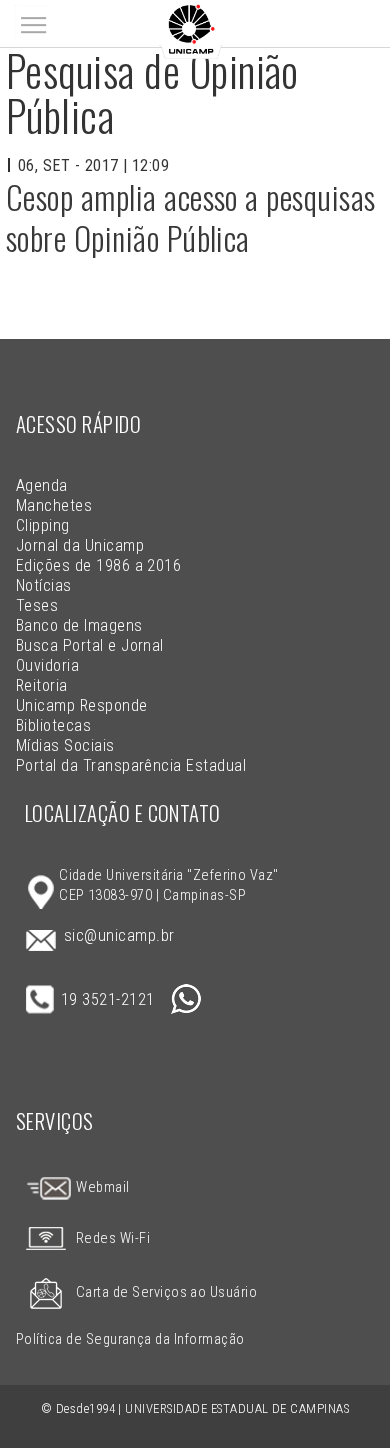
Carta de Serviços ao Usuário (166, 1292)
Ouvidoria (47, 665)
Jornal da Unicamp (80, 545)
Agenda (42, 485)
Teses (37, 605)
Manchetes (54, 505)
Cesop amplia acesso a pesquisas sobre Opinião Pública (191, 217)
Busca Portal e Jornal (90, 645)
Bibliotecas (53, 725)
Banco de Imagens (79, 625)
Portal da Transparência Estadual (131, 765)
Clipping (43, 525)
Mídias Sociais (65, 745)
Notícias (44, 585)
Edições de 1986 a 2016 (99, 565)
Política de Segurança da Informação (130, 1339)
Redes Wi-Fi (113, 1238)
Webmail (101, 1187)
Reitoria (42, 685)
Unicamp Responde (82, 705)
